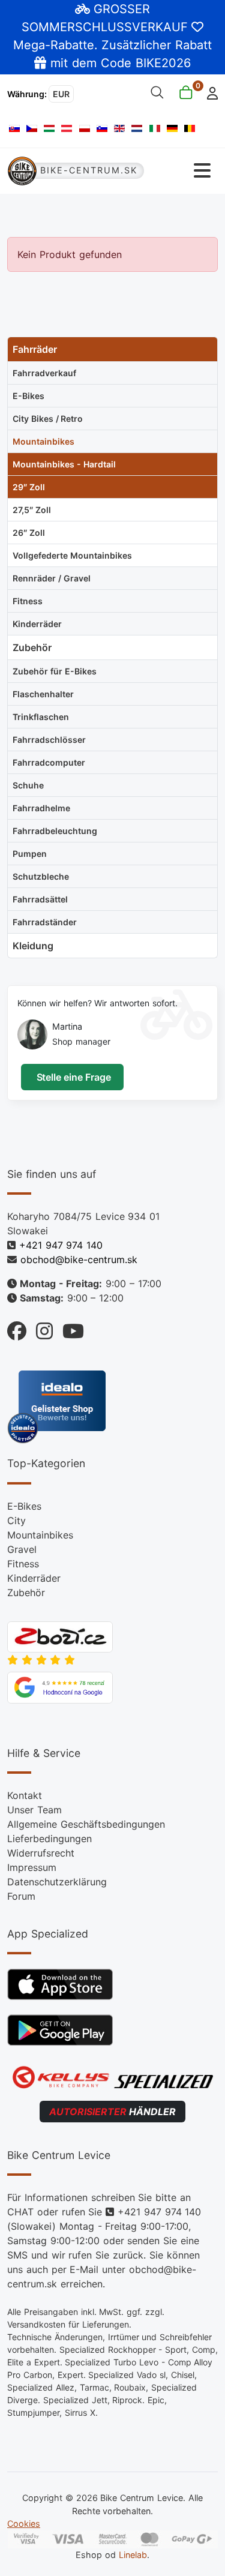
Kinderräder (34, 1578)
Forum (21, 1896)
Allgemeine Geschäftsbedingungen (86, 1824)
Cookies (24, 2523)
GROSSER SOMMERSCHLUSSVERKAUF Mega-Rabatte (103, 27)
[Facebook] (17, 1328)
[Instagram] (40, 1328)
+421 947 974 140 (61, 1245)
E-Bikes (24, 1506)
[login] (209, 92)
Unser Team (34, 1810)
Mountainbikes (40, 1535)
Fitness (23, 1564)
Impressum (32, 1867)
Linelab (133, 2555)
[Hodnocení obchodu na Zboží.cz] (60, 1636)
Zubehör (26, 1593)
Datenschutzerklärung (57, 1882)
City (16, 1521)
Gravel (22, 1549)
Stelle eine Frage (72, 1077)
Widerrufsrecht (41, 1853)
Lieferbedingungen (49, 1839)
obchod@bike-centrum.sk (79, 1259)
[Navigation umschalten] (182, 171)
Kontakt (25, 1795)
